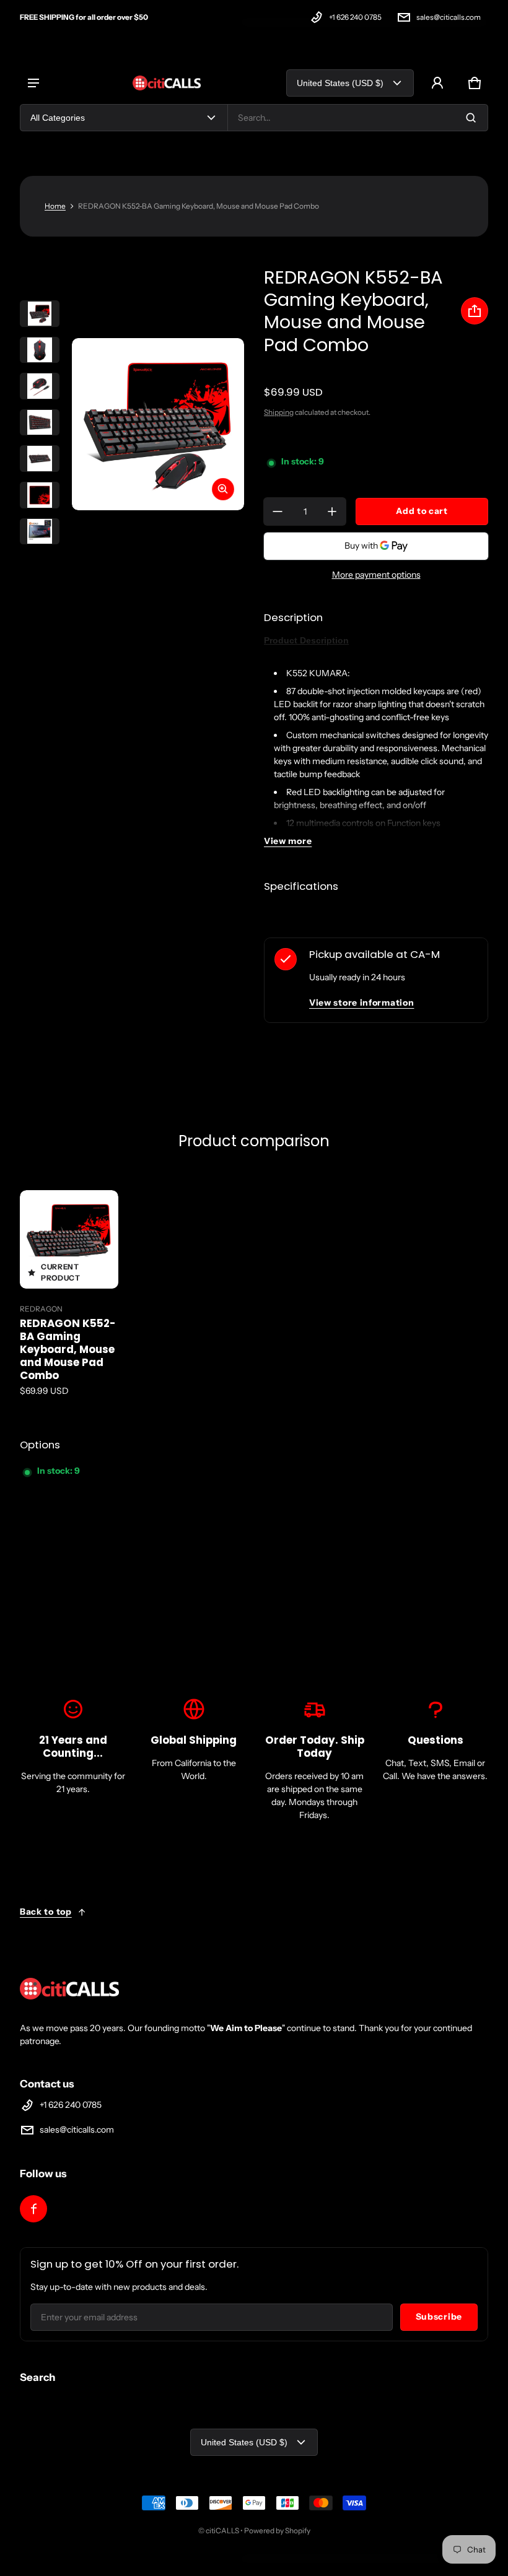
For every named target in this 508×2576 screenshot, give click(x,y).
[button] (475, 83)
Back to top (46, 1912)
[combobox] (358, 118)
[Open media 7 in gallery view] (40, 532)
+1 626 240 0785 (355, 17)
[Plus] (332, 511)
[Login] (437, 83)
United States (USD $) (340, 83)
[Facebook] (33, 2209)
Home (55, 206)
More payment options (376, 575)
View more (288, 841)
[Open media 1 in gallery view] (40, 314)
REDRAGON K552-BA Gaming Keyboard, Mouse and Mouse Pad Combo (68, 1349)
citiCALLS (222, 2530)
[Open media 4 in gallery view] (40, 423)
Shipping (279, 412)
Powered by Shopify (277, 2530)
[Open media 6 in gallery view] (40, 495)
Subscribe (439, 2317)
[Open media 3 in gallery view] (40, 386)
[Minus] (278, 511)
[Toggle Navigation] (33, 83)
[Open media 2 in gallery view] (40, 350)
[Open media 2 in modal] (158, 424)
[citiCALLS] (167, 83)
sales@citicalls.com (449, 17)
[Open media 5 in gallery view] (40, 459)
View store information (361, 1003)
